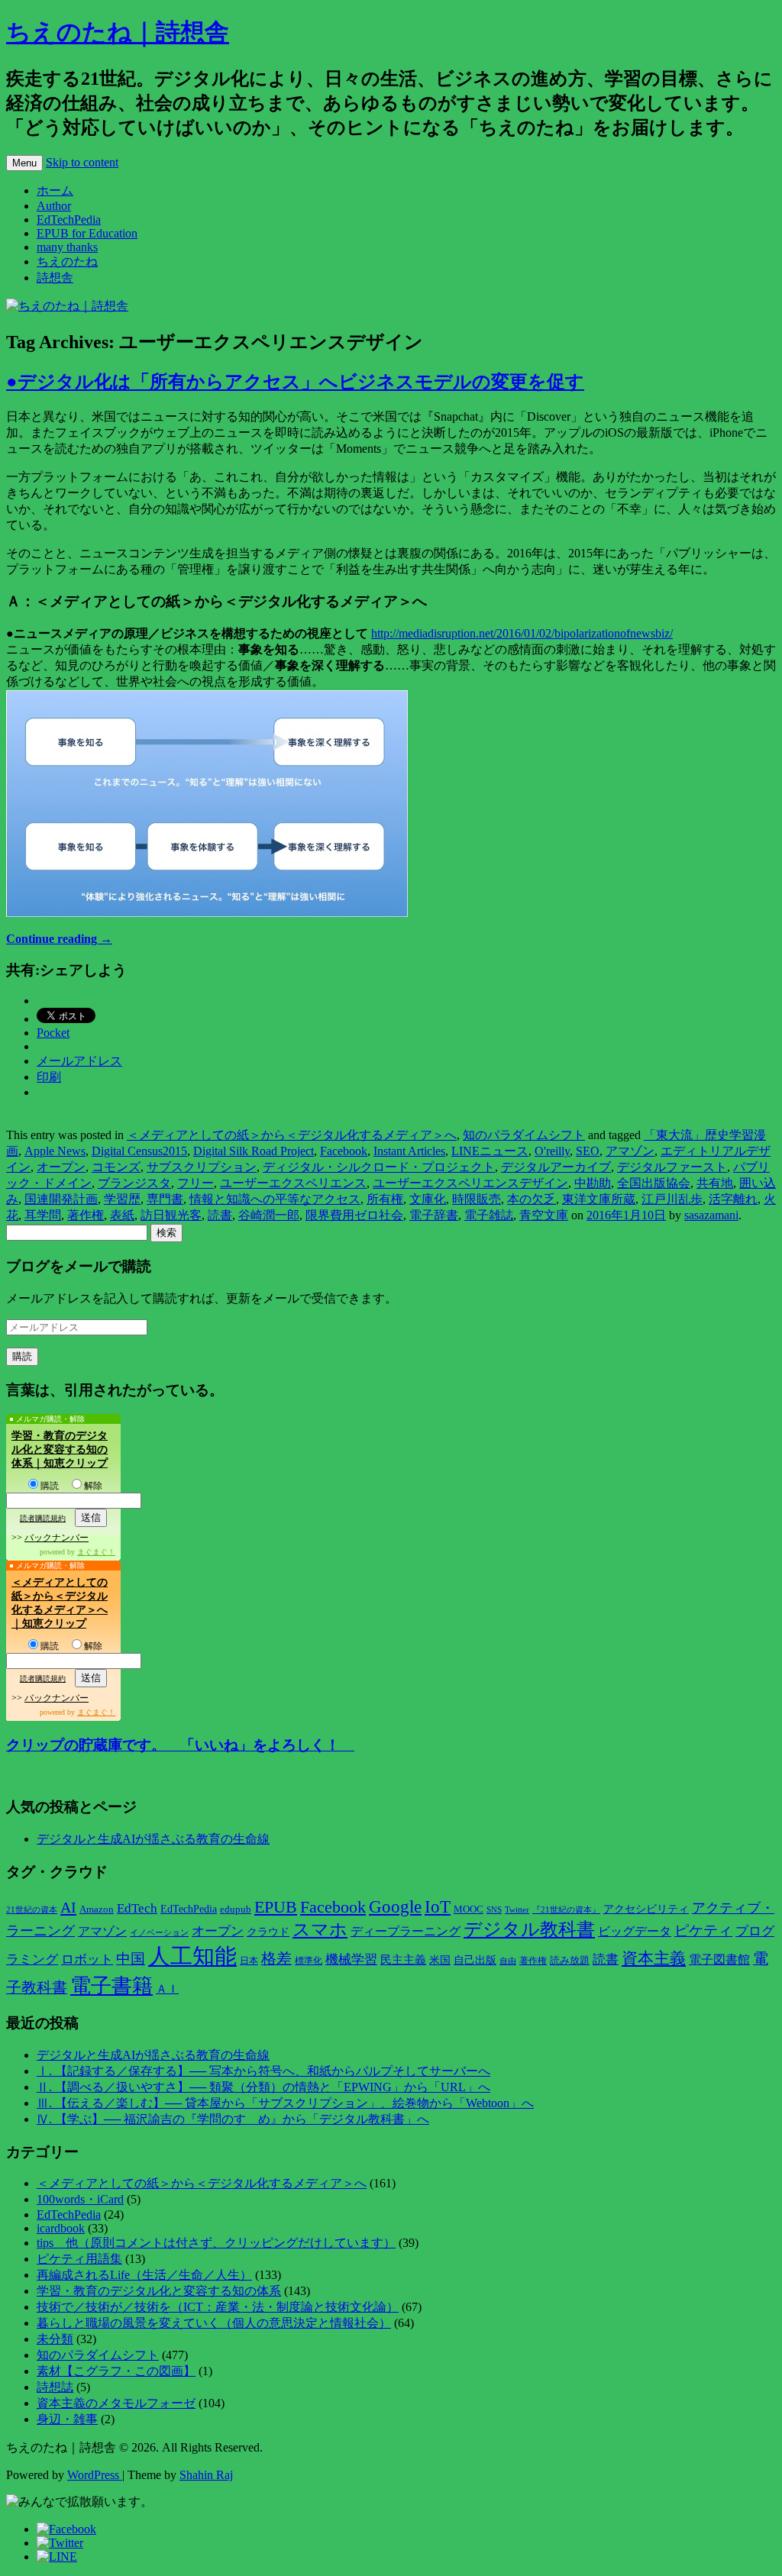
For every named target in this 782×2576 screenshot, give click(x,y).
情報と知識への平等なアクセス (275, 1199)
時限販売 (477, 1199)
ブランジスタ (134, 1183)
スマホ (320, 1930)
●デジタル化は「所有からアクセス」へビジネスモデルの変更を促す (295, 382)
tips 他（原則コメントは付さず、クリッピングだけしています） (216, 2243)
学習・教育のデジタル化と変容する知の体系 (159, 2291)
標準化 (309, 1961)
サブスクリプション (202, 1167)
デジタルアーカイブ (556, 1167)
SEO (588, 1151)
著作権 (86, 1215)
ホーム (55, 190)
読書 (220, 1215)
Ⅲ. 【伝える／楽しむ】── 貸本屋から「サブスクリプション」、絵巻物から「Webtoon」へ (285, 2103)
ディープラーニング (406, 1931)
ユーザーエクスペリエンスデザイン (470, 1183)
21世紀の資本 (32, 1910)
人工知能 (192, 1956)
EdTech (137, 1908)
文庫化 (428, 1199)
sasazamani (711, 1215)
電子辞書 (434, 1215)
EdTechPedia (69, 220)
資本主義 (654, 1958)
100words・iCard (80, 2199)
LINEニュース (490, 1151)
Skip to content (82, 162)
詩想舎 (55, 278)
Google (395, 1906)
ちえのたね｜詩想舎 (118, 32)
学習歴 (122, 1199)
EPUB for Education (87, 233)
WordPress (95, 2475)
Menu (24, 163)
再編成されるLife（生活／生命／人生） (144, 2275)
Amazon (97, 1909)
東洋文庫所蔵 (599, 1199)
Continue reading (59, 939)
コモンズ (116, 1167)
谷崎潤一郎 (269, 1215)
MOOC (469, 1909)
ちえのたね (67, 261)
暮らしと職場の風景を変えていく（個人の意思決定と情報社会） (214, 2323)
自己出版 (475, 1960)
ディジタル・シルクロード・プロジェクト (379, 1167)
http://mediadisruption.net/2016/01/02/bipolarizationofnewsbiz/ (522, 633)
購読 (50, 1486)
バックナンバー (57, 1538)
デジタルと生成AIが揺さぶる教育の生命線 (153, 1839)
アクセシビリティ (646, 1909)
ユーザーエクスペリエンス (293, 1183)
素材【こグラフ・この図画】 (116, 2371)
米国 (440, 1960)
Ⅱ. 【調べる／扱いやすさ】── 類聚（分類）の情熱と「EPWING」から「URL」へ (263, 2087)
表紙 (122, 1215)
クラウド (268, 1932)
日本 (249, 1961)
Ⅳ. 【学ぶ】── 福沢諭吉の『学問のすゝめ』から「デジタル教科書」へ (233, 2119)
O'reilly (552, 1151)
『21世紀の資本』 (566, 1909)
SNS (494, 1909)
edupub (236, 1909)
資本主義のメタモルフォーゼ (116, 2403)
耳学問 (43, 1215)
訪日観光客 (171, 1215)
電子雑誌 (489, 1215)
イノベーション (159, 1932)
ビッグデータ (635, 1931)
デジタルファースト (672, 1167)
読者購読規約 (43, 1518)
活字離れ (733, 1199)
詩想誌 (55, 2387)
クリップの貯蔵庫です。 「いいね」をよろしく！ (180, 1745)
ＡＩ (167, 1989)
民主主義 (403, 1960)
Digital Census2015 (139, 1151)
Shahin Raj (206, 2475)
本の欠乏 (532, 1199)
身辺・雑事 (67, 2419)
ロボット (87, 1959)
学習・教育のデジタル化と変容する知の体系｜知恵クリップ (60, 1449)
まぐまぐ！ (96, 1552)
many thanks (67, 247)
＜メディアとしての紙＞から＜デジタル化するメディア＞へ (292, 1135)
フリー (195, 1183)
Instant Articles (409, 1151)
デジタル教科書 (529, 1929)
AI (68, 1907)
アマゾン (630, 1151)
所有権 (385, 1199)
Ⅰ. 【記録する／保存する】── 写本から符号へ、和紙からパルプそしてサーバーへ (263, 2071)
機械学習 (351, 1959)
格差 (276, 1958)
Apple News (55, 1151)
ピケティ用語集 (79, 2259)
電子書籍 (111, 1986)
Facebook (344, 1151)
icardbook (61, 2228)
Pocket (53, 1033)
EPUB (276, 1907)
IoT (438, 1907)
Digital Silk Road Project (254, 1151)
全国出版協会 (654, 1183)
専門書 (165, 1199)
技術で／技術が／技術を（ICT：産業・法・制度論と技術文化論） (218, 2307)
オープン (61, 1167)
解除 (93, 1486)
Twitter (517, 1909)
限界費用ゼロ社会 (354, 1215)
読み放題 (570, 1960)
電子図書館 (719, 1959)
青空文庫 (544, 1215)
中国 (131, 1959)
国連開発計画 (61, 1199)
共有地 (715, 1183)
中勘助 (593, 1183)
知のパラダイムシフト (524, 1135)
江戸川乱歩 (672, 1199)
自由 (508, 1961)
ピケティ (703, 1930)
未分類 (55, 2339)
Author (54, 206)
